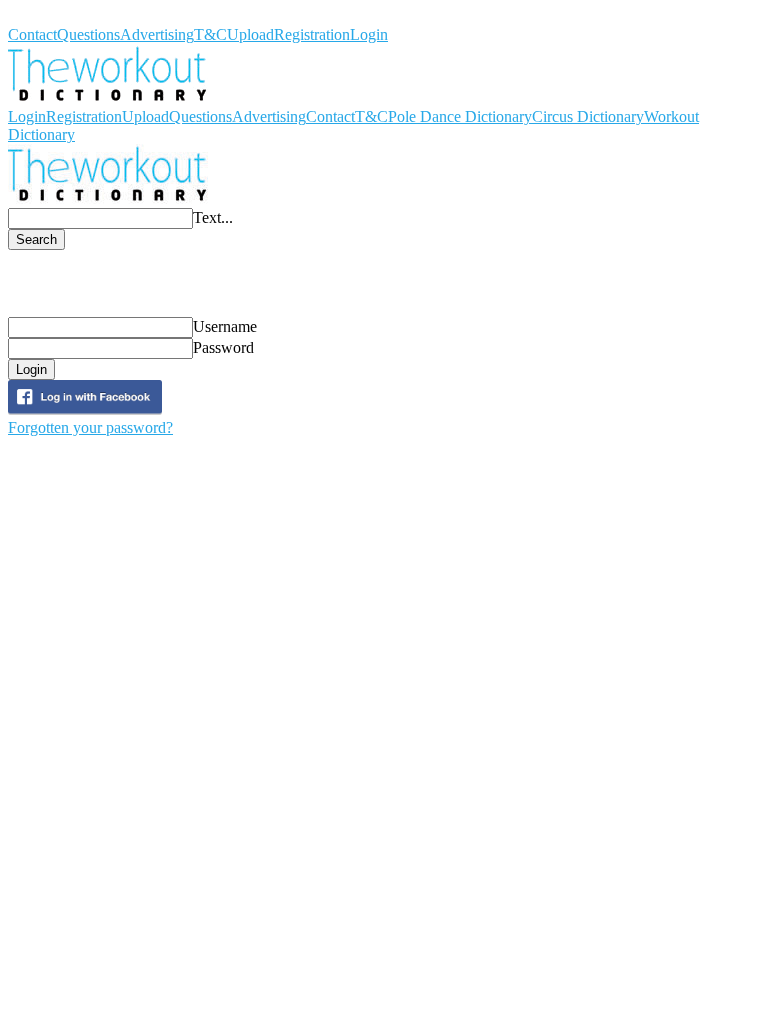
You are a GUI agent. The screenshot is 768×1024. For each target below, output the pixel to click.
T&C (210, 34)
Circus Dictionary (588, 116)
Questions (88, 34)
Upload (250, 34)
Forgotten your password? (90, 427)
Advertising (157, 34)
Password (223, 347)
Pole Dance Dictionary (460, 116)
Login (369, 34)
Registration (312, 34)
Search (36, 239)
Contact (32, 34)
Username (225, 326)
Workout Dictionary (71, 16)
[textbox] (100, 218)
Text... (213, 217)
